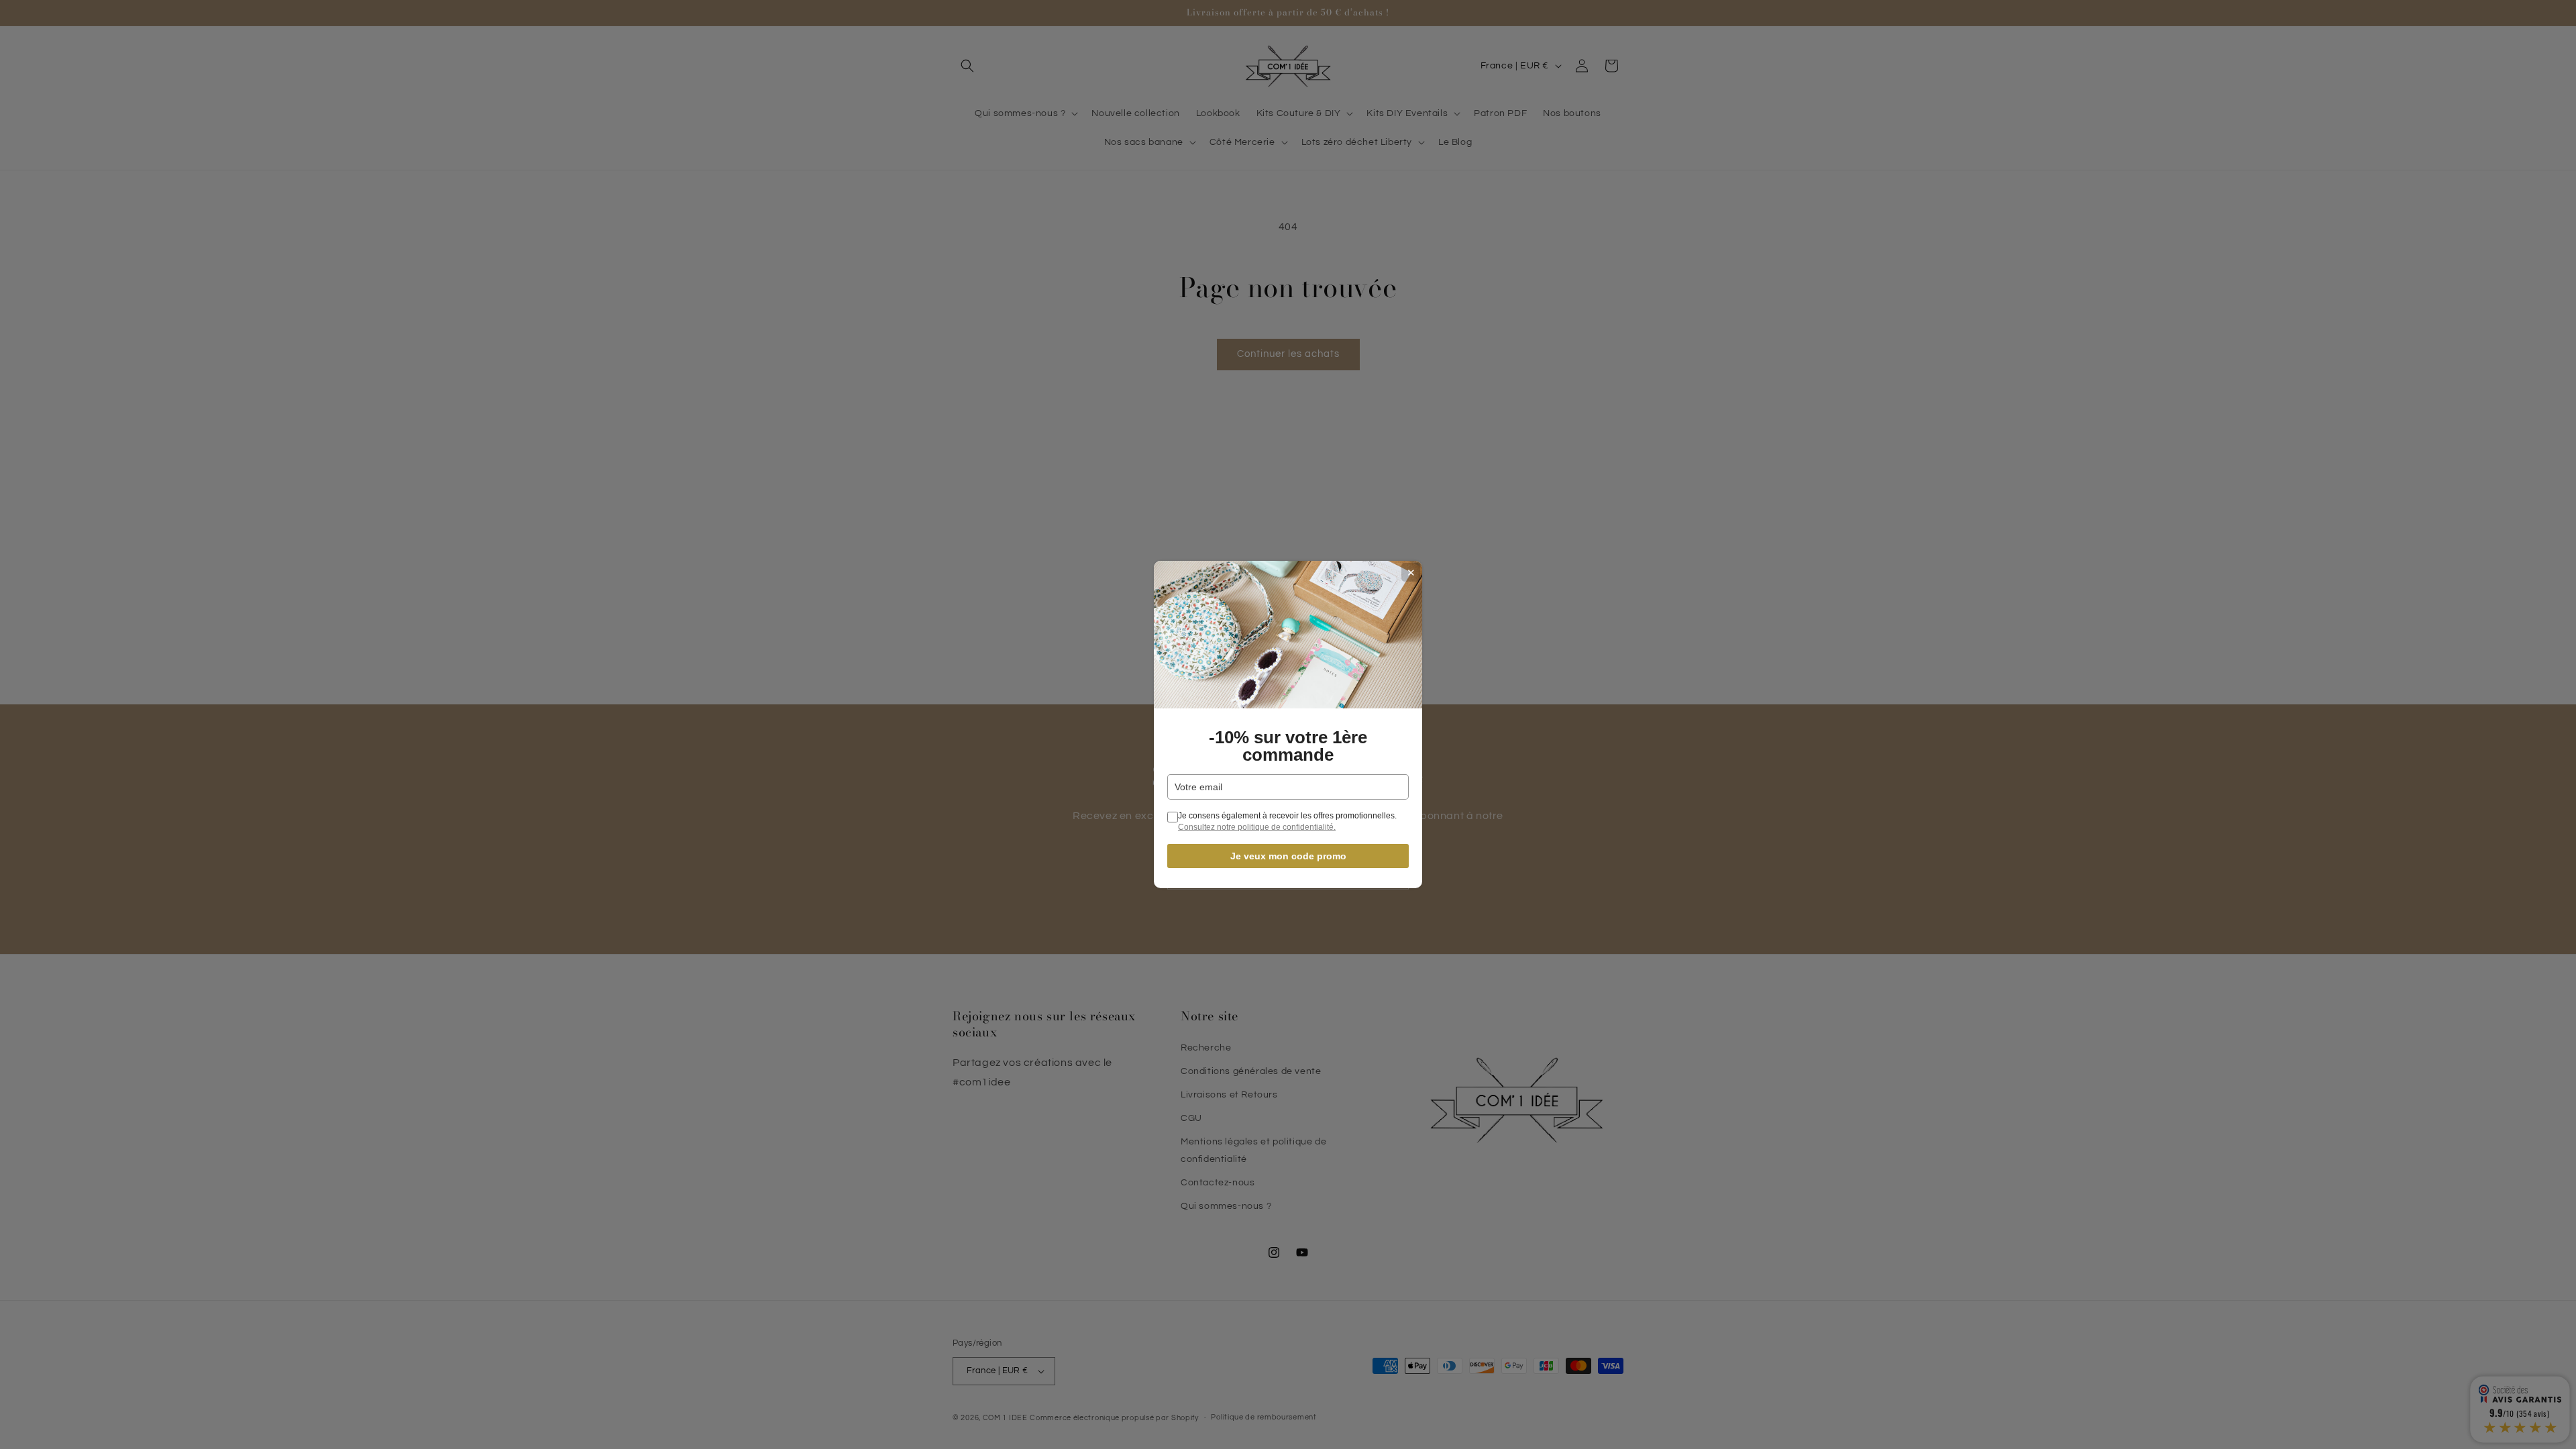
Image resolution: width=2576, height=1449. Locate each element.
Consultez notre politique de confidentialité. (1257, 827)
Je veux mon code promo (1288, 856)
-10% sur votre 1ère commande (1288, 746)
